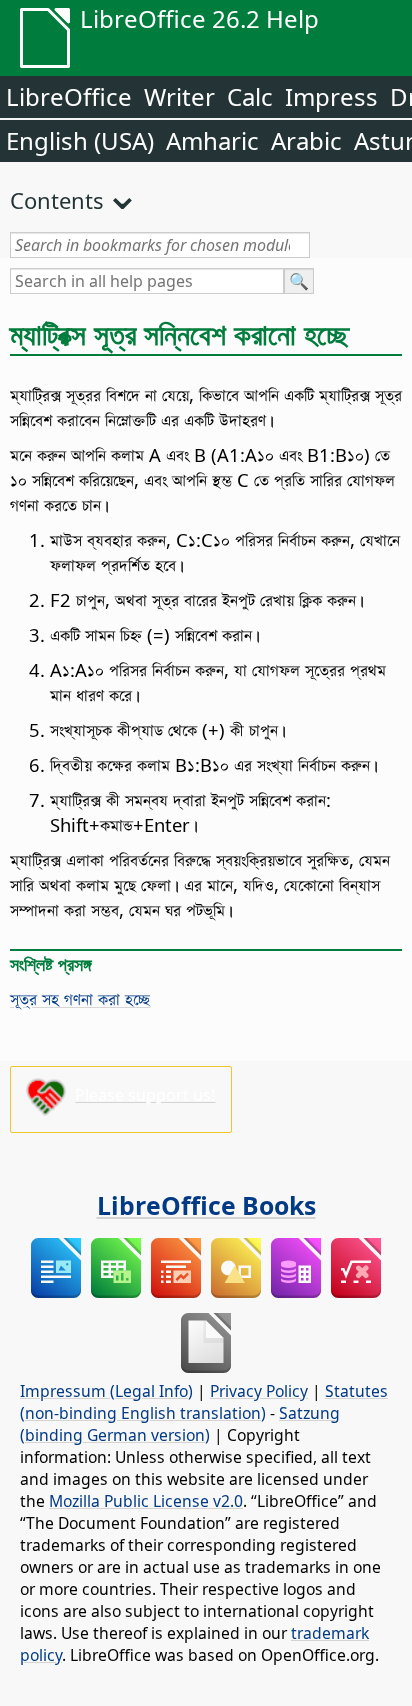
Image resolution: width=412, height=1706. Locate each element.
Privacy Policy (259, 1391)
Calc (250, 96)
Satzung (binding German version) (180, 1424)
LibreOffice (69, 96)
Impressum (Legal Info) (106, 1391)
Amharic (212, 140)
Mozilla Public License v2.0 (146, 1501)
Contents (57, 200)
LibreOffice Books (206, 1205)
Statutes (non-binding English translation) (204, 1402)
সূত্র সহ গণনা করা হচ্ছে (80, 998)
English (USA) (80, 140)
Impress (331, 96)
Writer (179, 96)
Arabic (306, 140)
